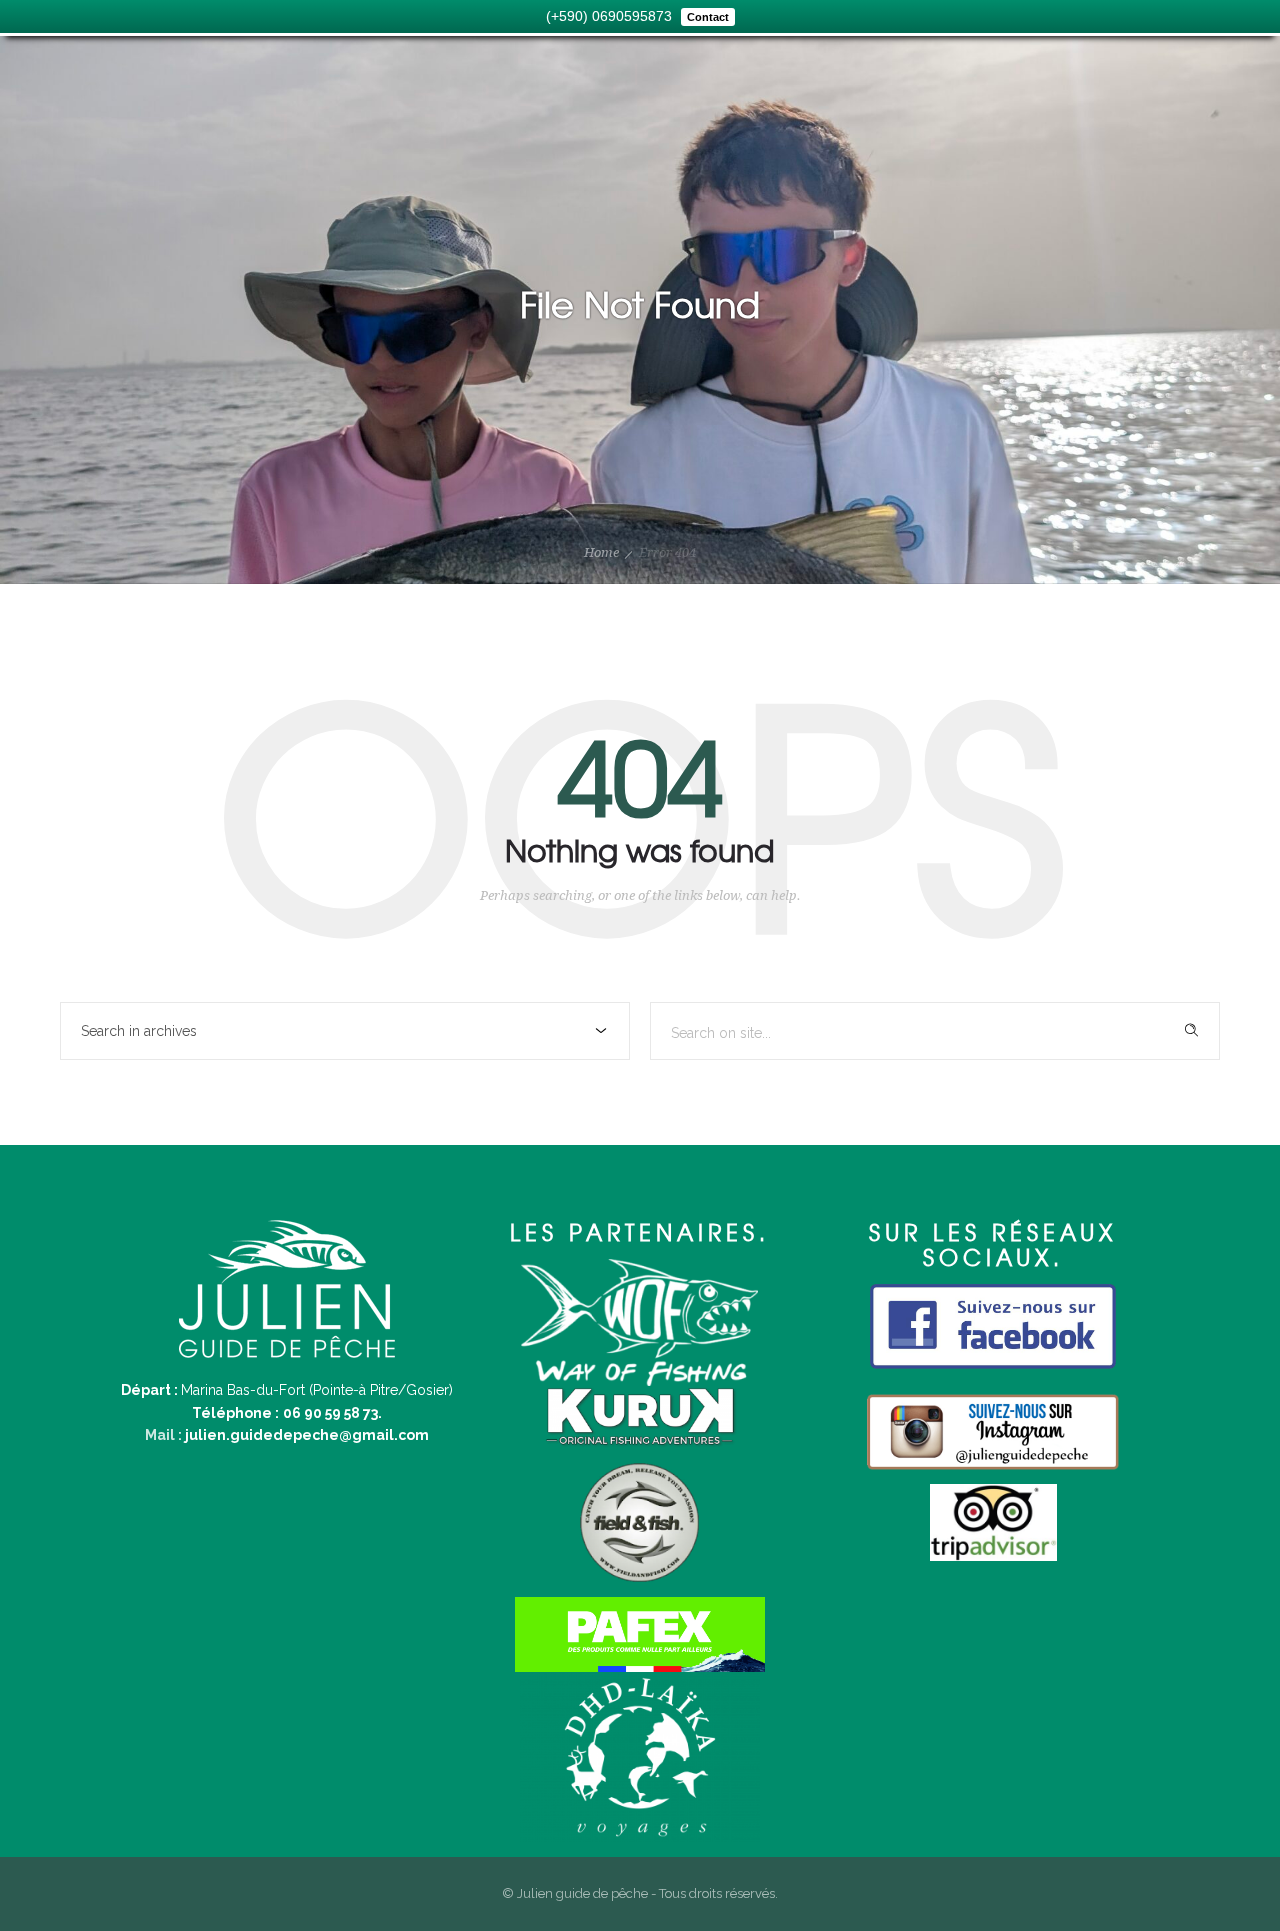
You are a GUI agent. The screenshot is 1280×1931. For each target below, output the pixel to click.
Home (601, 552)
